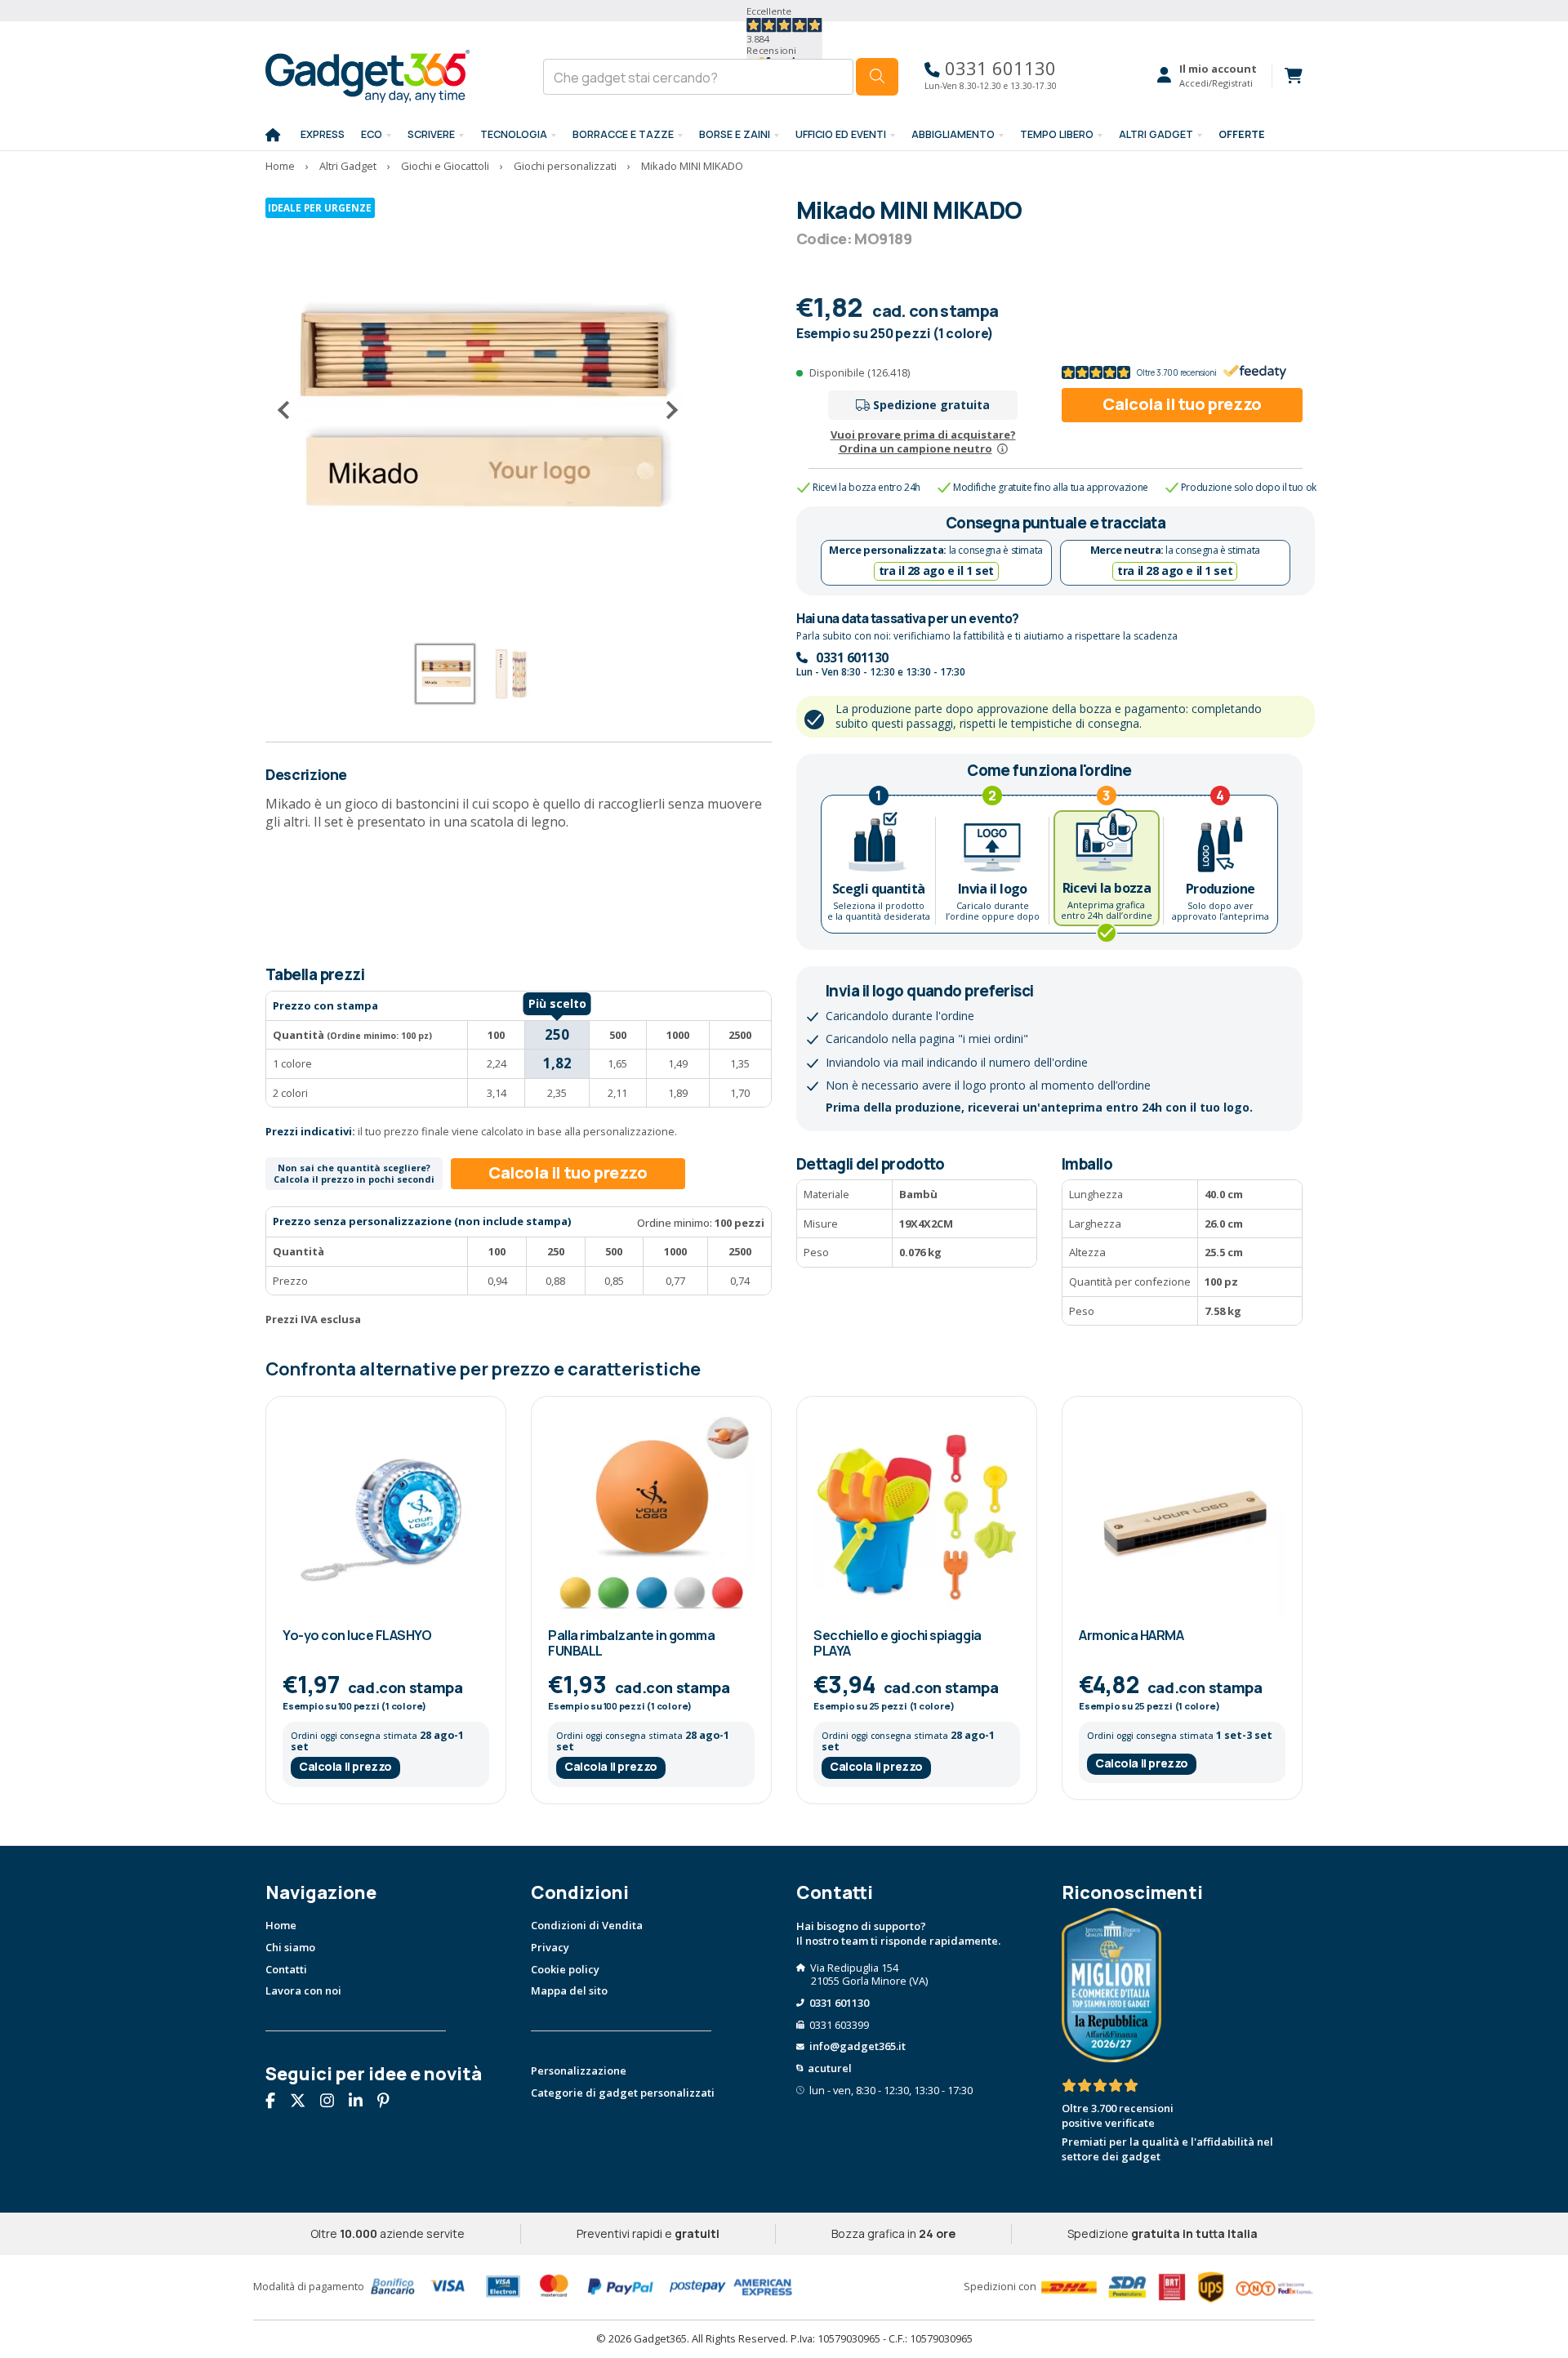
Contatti (286, 1969)
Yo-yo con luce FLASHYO (357, 1635)
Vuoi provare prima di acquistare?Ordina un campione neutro (923, 441)
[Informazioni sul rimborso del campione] (1002, 448)
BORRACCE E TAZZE (623, 134)
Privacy (550, 1947)
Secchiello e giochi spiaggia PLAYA (898, 1643)
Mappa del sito (569, 1990)
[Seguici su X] (304, 2102)
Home (281, 1925)
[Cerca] (877, 77)
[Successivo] (666, 410)
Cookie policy (565, 1969)
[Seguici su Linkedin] (362, 2102)
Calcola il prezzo (345, 1766)
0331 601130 (998, 68)
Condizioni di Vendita (587, 1925)
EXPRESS (323, 134)
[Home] (273, 136)
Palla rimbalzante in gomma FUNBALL (632, 1643)
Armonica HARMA (1131, 1635)
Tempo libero (1057, 134)
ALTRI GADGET (1156, 134)
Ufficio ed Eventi (841, 134)
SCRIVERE (431, 134)
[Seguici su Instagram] (333, 2102)
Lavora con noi (303, 1990)
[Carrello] (1287, 76)
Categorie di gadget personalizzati (623, 2093)
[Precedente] (290, 410)
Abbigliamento (953, 134)
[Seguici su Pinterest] (390, 2102)
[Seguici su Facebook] (276, 2102)
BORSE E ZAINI (735, 134)
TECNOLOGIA (514, 134)
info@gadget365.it (857, 2046)
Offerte (1242, 134)
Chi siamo (290, 1947)
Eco (372, 134)
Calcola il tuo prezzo (1182, 404)
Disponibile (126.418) (860, 372)
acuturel (830, 2068)
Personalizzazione (579, 2070)
